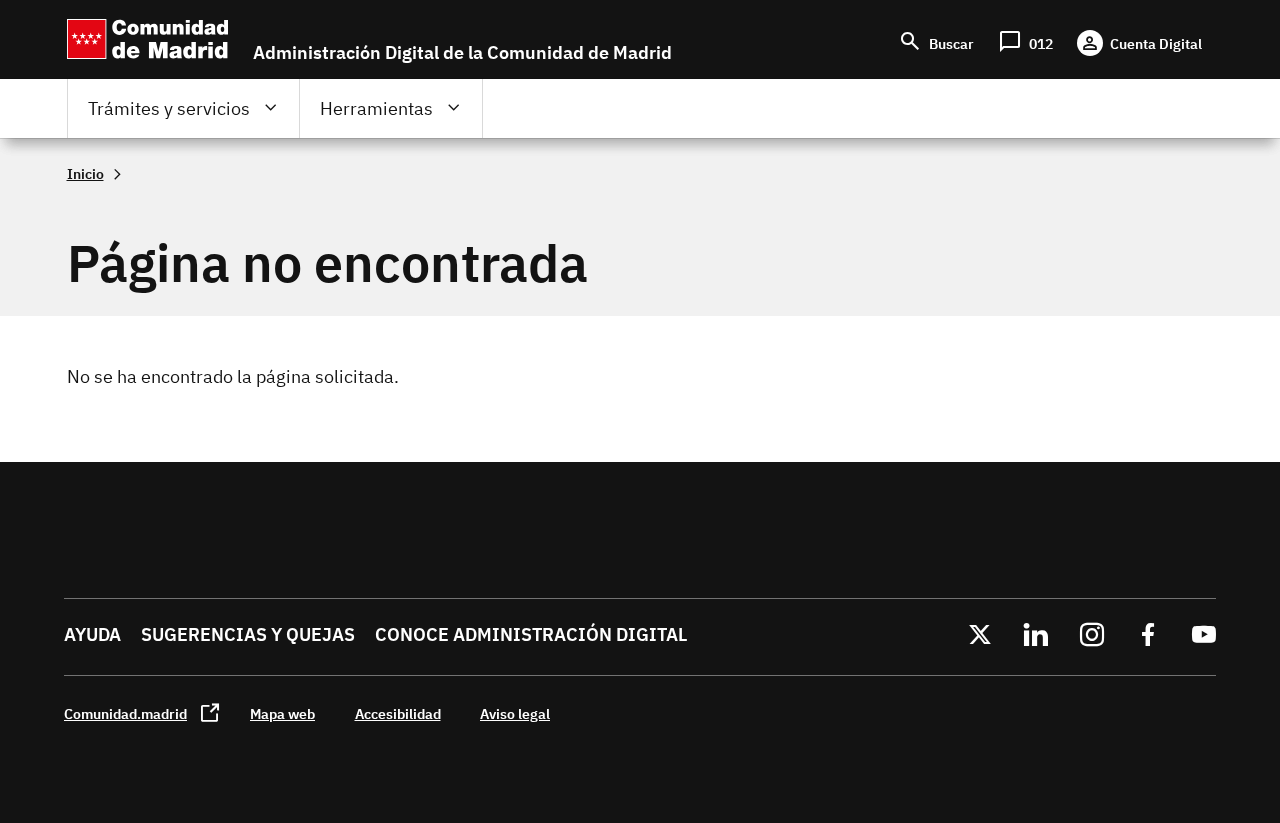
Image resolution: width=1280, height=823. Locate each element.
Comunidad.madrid (125, 713)
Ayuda (92, 634)
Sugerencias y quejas (248, 634)
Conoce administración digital (531, 634)
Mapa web (282, 713)
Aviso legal (515, 713)
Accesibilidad (398, 713)
